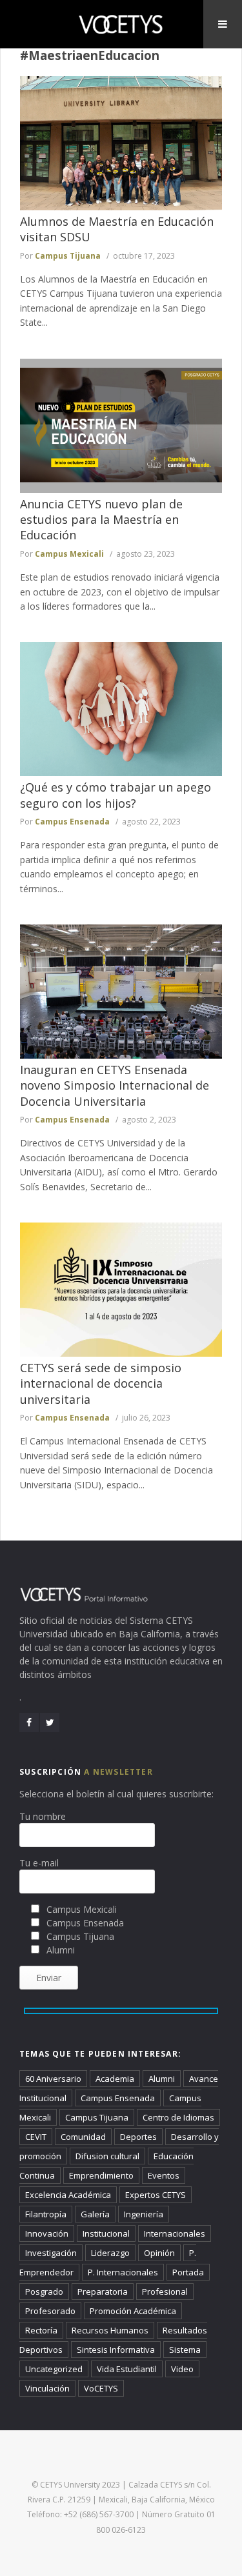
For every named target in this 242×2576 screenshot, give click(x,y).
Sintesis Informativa (116, 2350)
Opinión (159, 2253)
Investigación (51, 2253)
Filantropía (46, 2214)
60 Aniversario (53, 2079)
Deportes (138, 2137)
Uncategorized (54, 2369)
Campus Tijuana (68, 256)
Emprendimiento (101, 2175)
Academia (115, 2079)
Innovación (47, 2233)
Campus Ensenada (72, 822)
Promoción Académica (133, 2311)
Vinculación (47, 2388)
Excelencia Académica (68, 2195)
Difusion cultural (107, 2156)
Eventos (164, 2175)
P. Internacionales (123, 2272)
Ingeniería (144, 2214)
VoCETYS (101, 2388)
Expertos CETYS (156, 2195)
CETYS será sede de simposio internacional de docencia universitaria (101, 1383)
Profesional (165, 2291)
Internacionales (175, 2233)
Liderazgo (110, 2253)
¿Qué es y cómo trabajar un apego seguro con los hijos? (116, 795)
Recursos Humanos (110, 2330)
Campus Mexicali (69, 554)
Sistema (185, 2350)
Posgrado (44, 2291)
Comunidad (83, 2137)
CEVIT (36, 2137)
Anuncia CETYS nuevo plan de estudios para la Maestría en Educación (101, 520)
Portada (188, 2272)
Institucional (106, 2233)
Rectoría (41, 2330)
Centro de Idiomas (178, 2117)
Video (182, 2369)
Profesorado (50, 2311)
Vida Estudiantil (127, 2369)
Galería (95, 2214)
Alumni (162, 2079)
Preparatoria (103, 2291)
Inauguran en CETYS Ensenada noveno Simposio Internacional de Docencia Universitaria (115, 1085)
